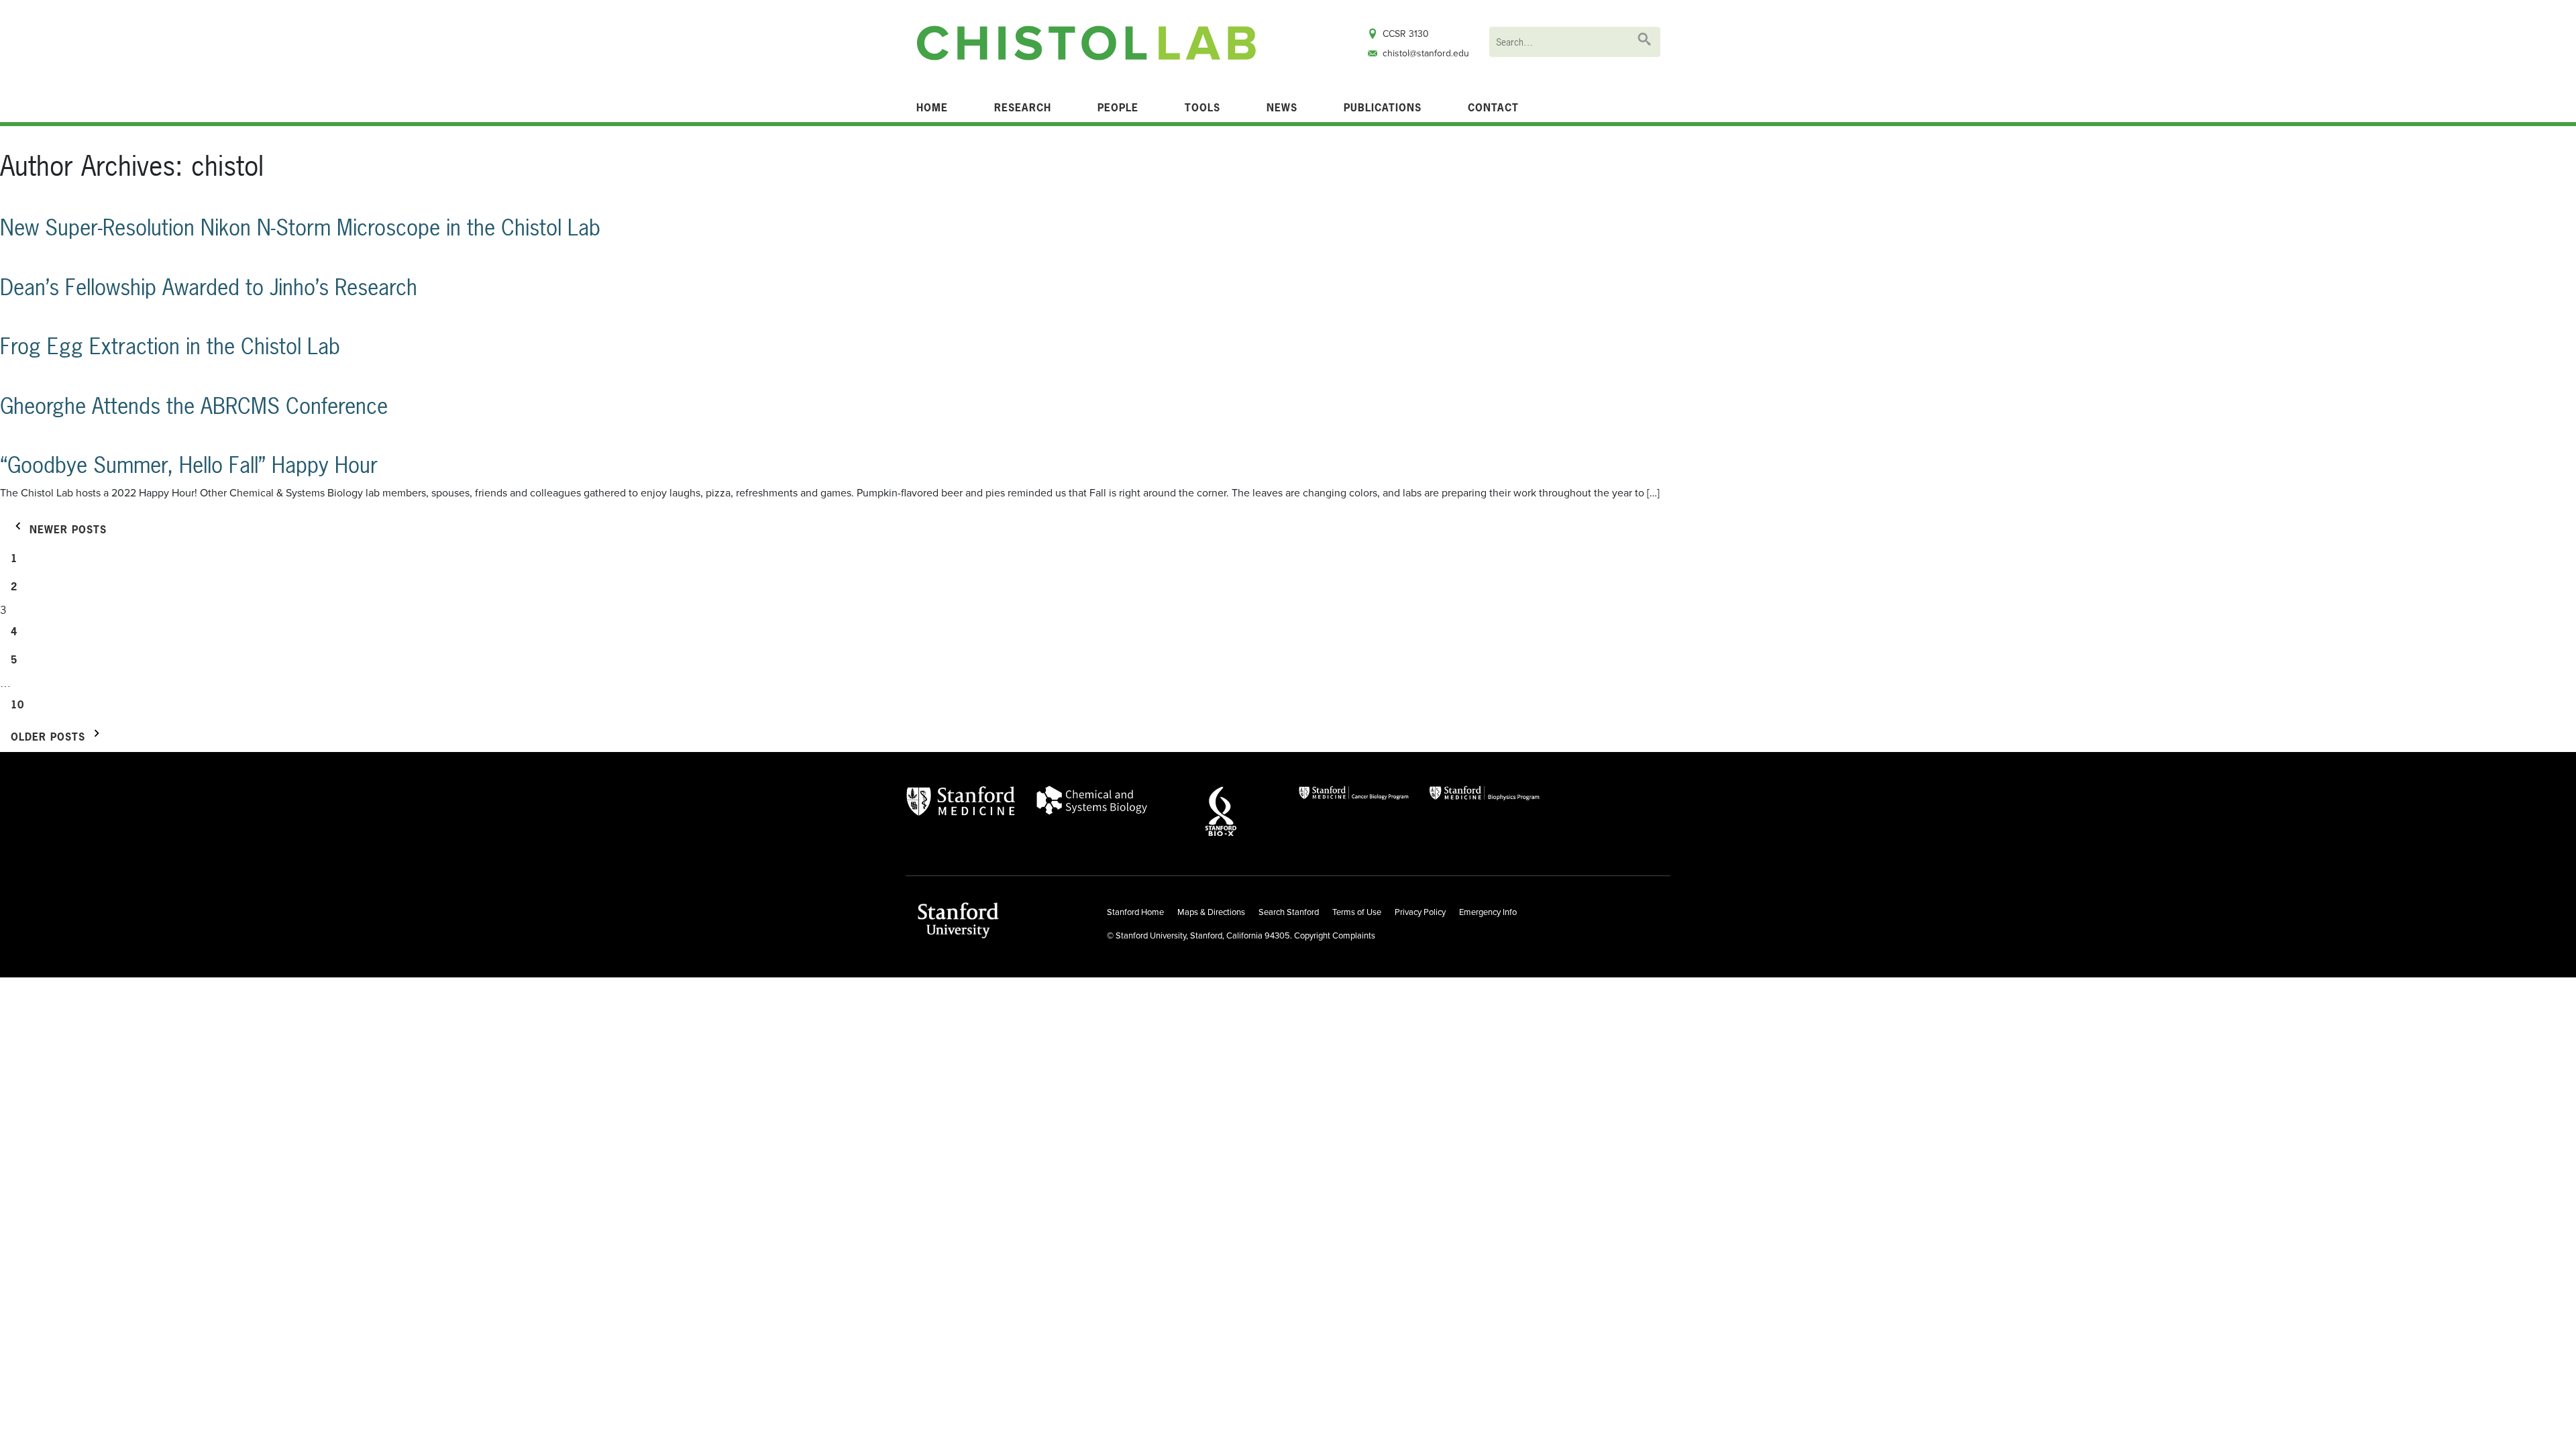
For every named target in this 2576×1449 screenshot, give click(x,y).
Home (932, 108)
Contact (1493, 108)
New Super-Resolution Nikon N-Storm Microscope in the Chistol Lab (300, 228)
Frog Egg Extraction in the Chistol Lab (170, 346)
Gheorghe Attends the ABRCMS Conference (194, 406)
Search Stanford (1289, 912)
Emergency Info (1488, 912)
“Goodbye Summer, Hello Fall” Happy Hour (189, 465)
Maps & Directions (1211, 912)
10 (17, 705)
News (1282, 108)
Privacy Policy (1420, 912)
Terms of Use (1357, 912)
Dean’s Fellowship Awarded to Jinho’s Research (209, 287)
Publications (1383, 108)
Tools (1202, 108)
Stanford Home (1135, 912)
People (1118, 108)
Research (1023, 108)
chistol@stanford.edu (1426, 53)
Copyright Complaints (1335, 936)
